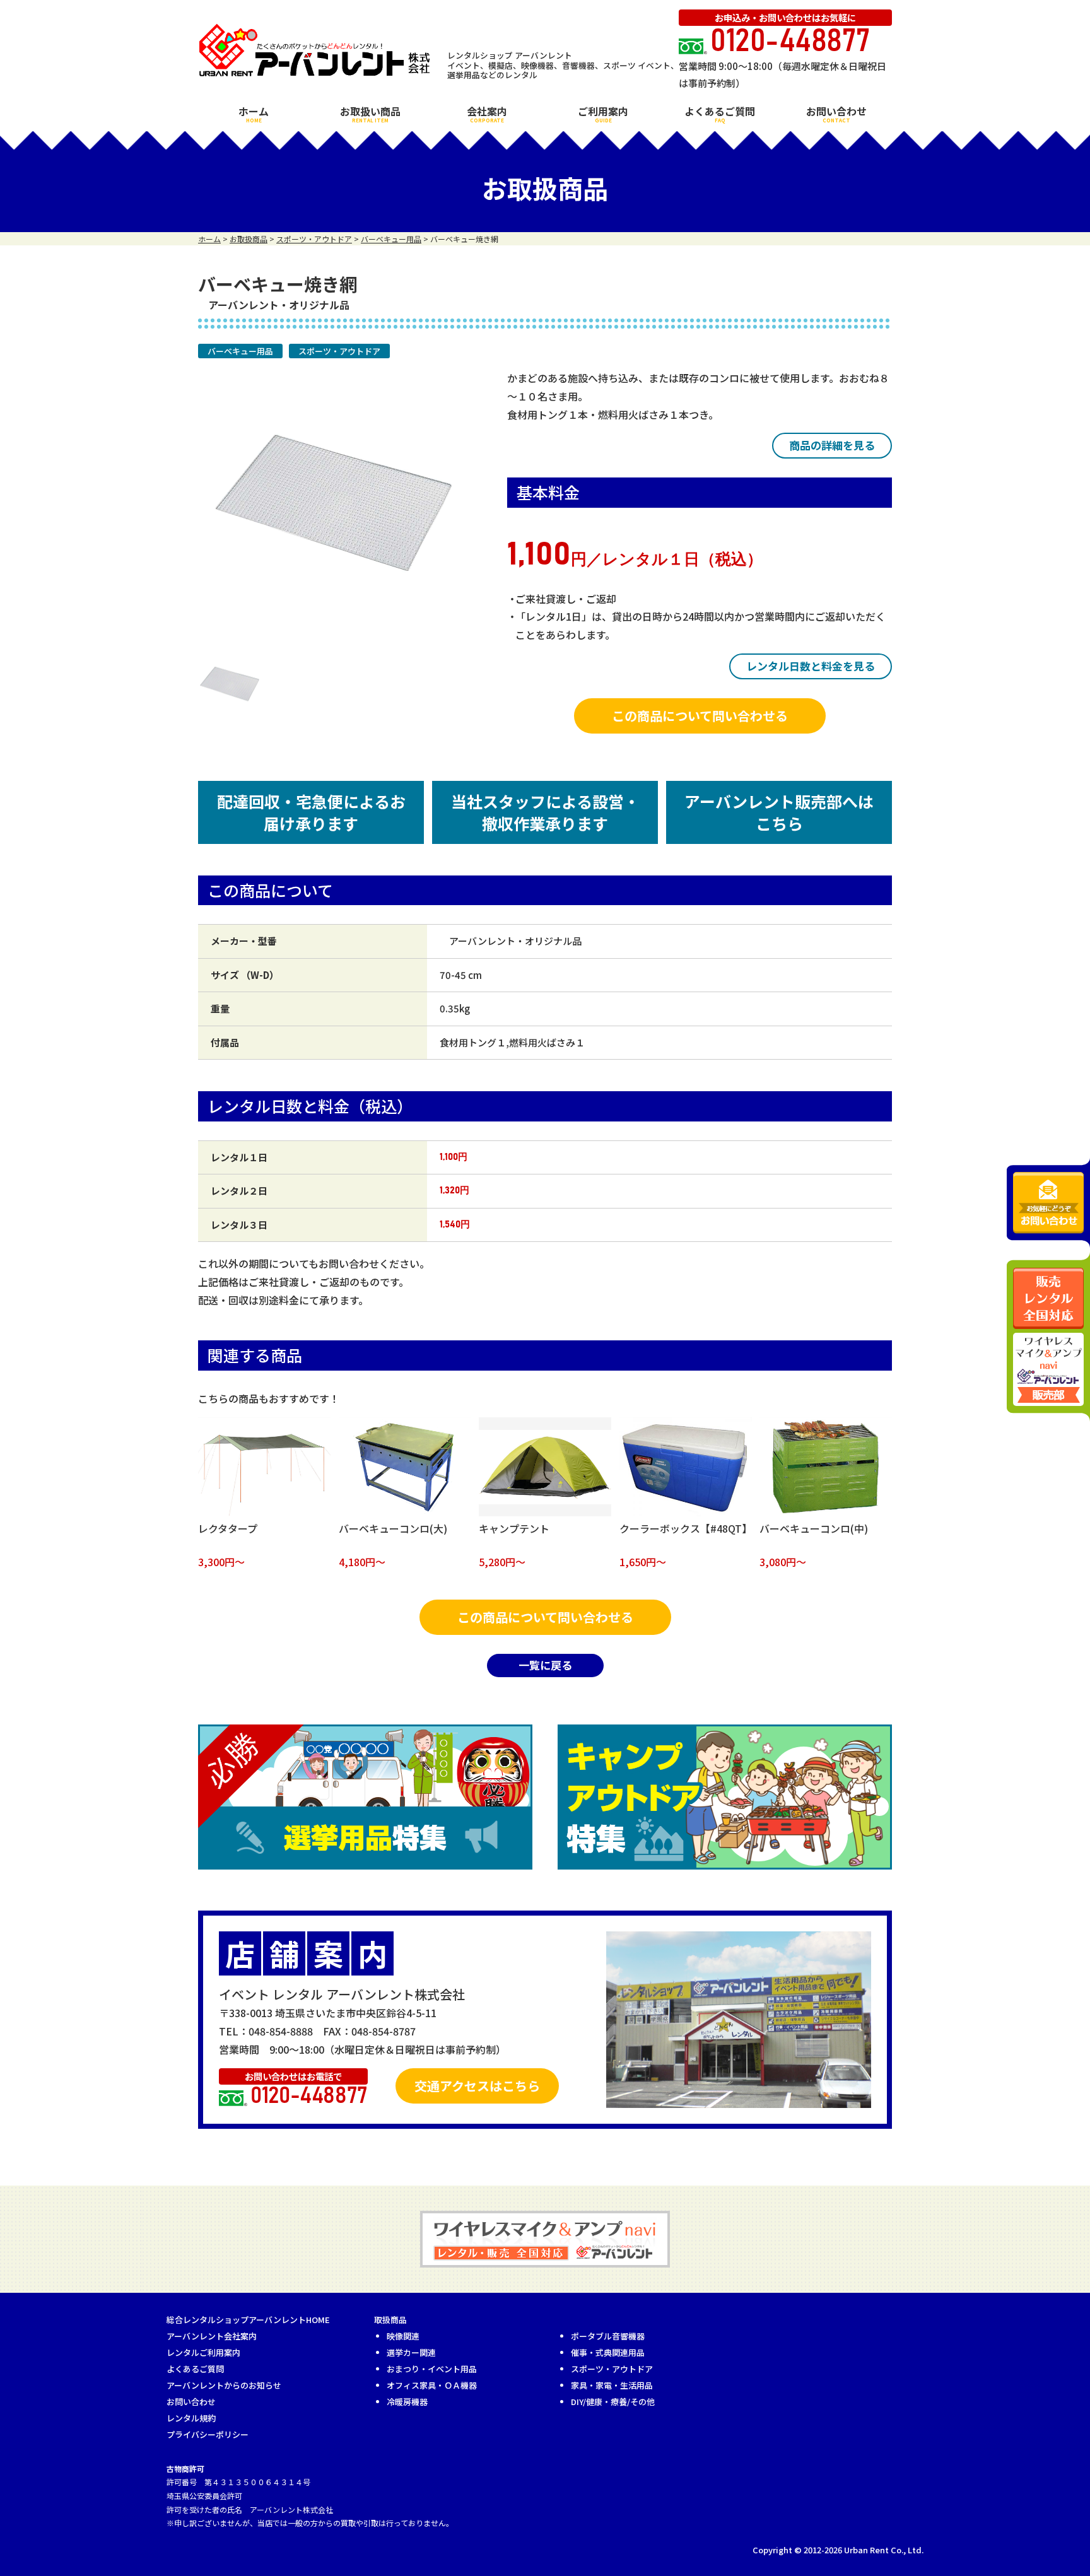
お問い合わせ (836, 114)
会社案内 (487, 114)
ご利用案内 (603, 114)
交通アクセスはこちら (477, 2086)
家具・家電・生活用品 (612, 2385)
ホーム (254, 114)
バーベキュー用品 (240, 351)
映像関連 (403, 2336)
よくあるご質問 (720, 114)
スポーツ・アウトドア (339, 351)
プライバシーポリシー (208, 2434)
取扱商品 (390, 2320)
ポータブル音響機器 (608, 2336)
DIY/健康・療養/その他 (613, 2402)
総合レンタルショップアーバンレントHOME (248, 2320)
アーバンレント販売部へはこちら (779, 812)
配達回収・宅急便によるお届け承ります (311, 812)
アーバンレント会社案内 (212, 2336)
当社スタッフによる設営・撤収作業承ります (545, 812)
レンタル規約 (191, 2418)
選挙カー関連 (411, 2352)
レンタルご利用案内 (203, 2352)
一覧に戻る (545, 1665)
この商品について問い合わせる (700, 716)
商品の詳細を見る (832, 445)
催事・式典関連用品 (608, 2352)
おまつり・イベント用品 (432, 2369)
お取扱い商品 (370, 114)
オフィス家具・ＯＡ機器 (432, 2385)
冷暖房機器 (407, 2402)
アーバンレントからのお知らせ (224, 2385)
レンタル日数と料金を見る (811, 666)
